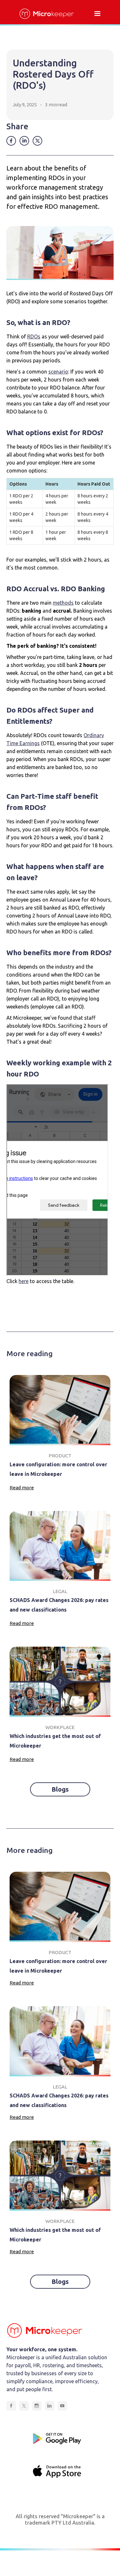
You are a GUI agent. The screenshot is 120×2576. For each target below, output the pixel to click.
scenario (58, 372)
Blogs (60, 1789)
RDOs (34, 336)
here (24, 1281)
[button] (97, 14)
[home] (45, 14)
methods (63, 603)
